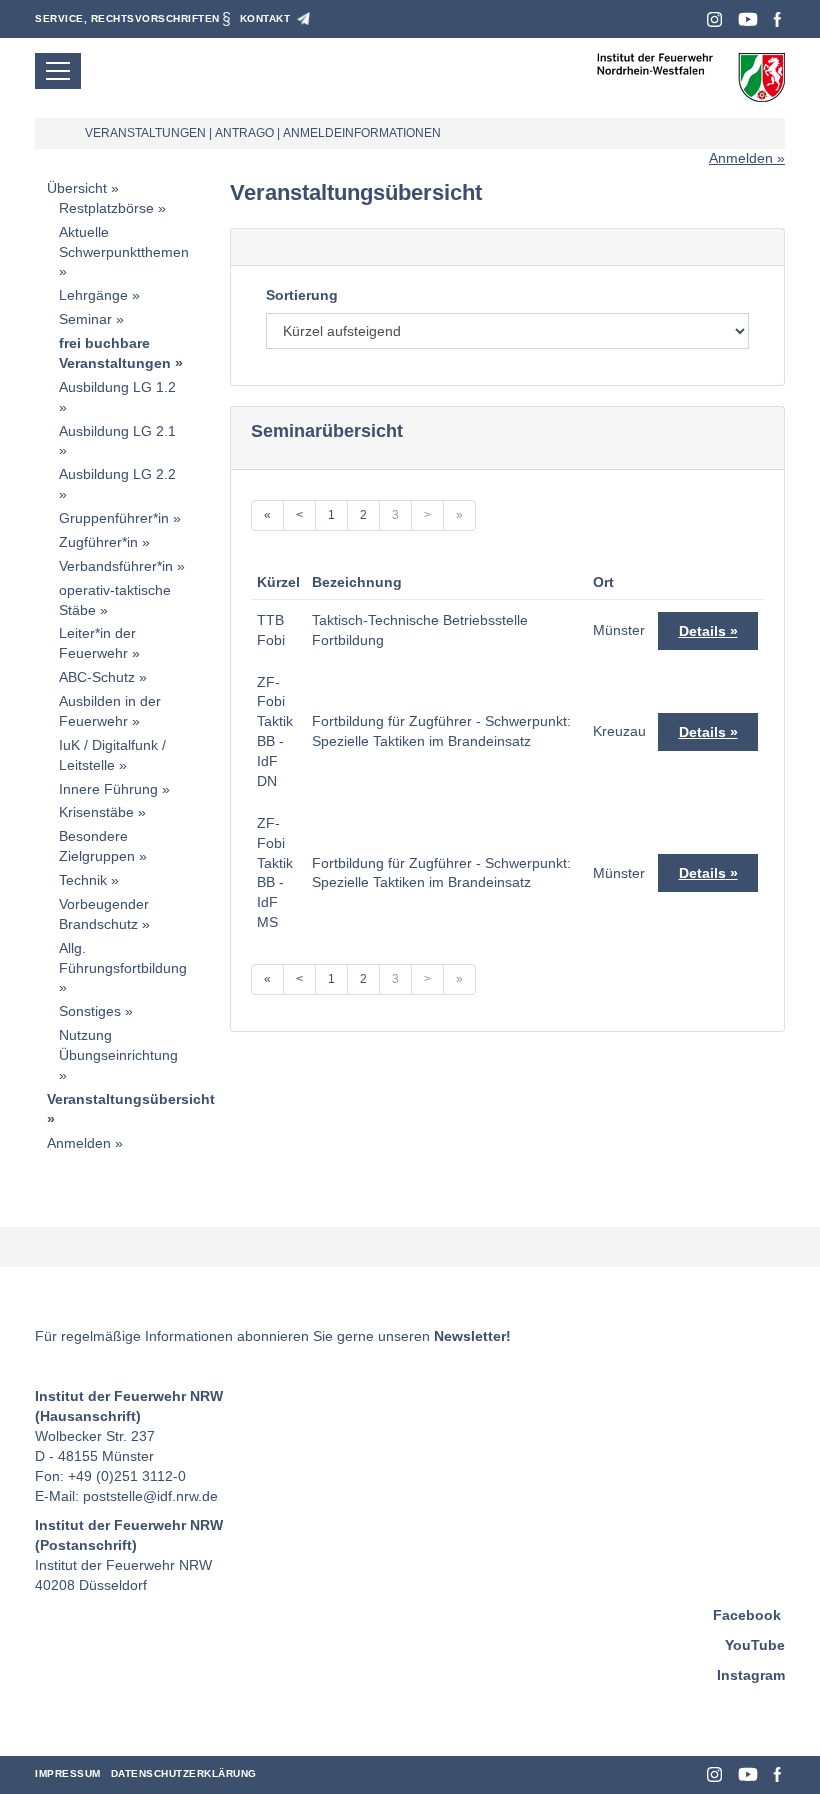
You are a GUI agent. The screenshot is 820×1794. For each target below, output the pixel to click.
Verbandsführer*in (116, 566)
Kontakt (265, 18)
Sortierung (302, 295)
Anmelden (741, 158)
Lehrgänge (93, 295)
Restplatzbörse (106, 208)
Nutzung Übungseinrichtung (118, 1045)
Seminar (85, 319)
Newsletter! (472, 1336)
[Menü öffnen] (58, 71)
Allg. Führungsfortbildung (123, 958)
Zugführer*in (98, 542)
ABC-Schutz (97, 677)
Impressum (68, 1773)
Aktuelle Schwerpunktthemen (124, 242)
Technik (83, 880)
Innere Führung (108, 789)
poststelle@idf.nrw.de (150, 1496)
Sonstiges (90, 1011)
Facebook (777, 19)
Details (702, 631)
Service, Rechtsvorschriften (127, 18)
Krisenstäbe (96, 812)
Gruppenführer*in (114, 518)
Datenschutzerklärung (184, 1773)
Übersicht (77, 188)
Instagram (714, 19)
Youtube (748, 19)
